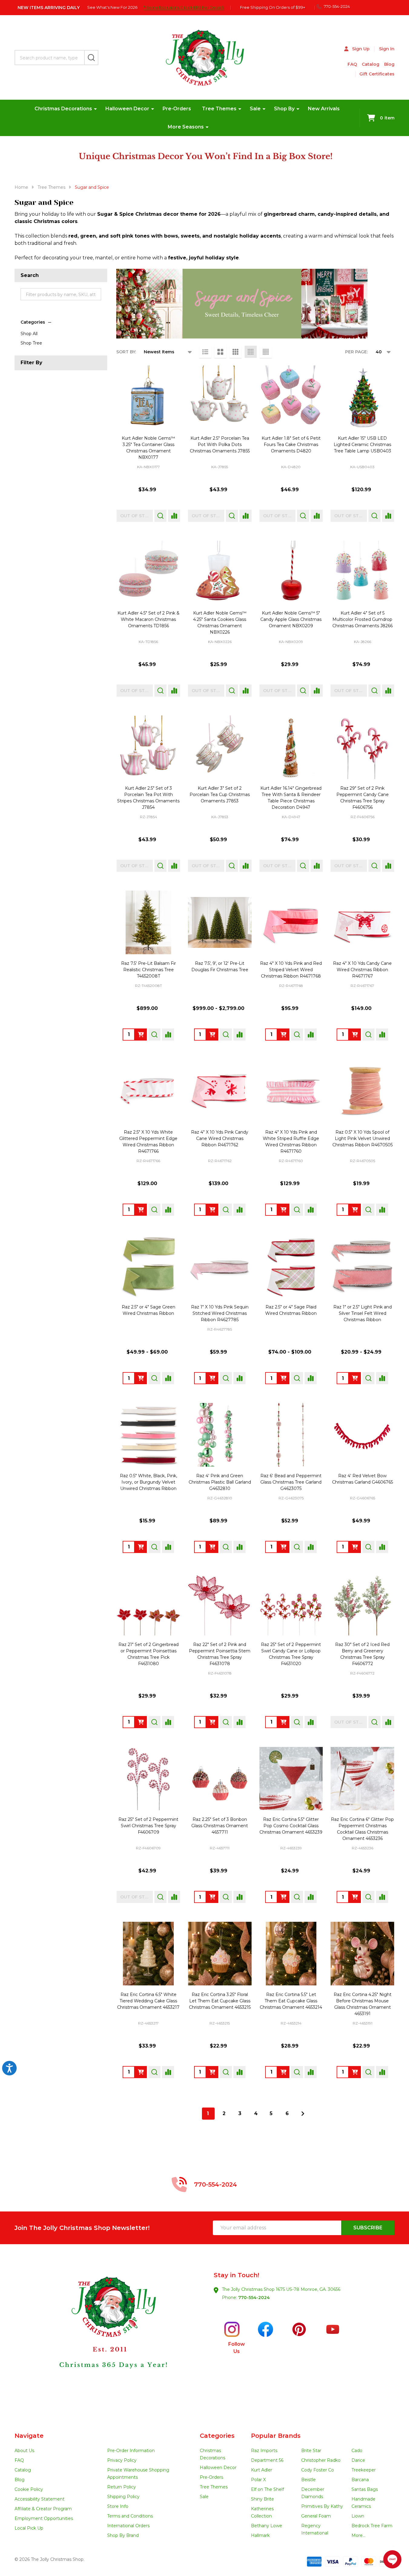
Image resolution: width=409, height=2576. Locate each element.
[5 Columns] (266, 352)
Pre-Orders (177, 109)
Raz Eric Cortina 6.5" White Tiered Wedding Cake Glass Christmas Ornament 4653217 (148, 2001)
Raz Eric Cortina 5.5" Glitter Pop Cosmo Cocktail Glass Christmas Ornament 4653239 (291, 1826)
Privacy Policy (122, 2460)
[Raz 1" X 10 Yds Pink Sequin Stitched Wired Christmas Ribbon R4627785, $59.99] (220, 1266)
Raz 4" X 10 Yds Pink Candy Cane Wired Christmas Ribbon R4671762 (220, 1138)
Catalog (371, 64)
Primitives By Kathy (322, 2506)
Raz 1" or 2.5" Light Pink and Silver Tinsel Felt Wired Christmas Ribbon (363, 1313)
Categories (33, 322)
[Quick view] (160, 516)
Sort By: (126, 352)
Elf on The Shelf (267, 2489)
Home (21, 187)
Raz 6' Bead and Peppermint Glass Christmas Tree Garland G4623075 (291, 1482)
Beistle (308, 2480)
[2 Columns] (220, 352)
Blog (389, 64)
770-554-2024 (254, 2298)
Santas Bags (365, 2489)
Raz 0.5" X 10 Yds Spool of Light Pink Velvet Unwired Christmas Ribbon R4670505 (363, 1138)
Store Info (118, 2506)
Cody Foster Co (318, 2470)
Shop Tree (31, 343)
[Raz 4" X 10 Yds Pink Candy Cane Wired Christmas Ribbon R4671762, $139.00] (220, 1091)
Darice (358, 2460)
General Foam (316, 2516)
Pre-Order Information (131, 2451)
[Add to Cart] (141, 1035)
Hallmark (260, 2535)
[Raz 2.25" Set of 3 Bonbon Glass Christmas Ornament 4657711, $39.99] (220, 1779)
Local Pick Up (29, 2528)
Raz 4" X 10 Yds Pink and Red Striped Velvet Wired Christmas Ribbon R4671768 (291, 970)
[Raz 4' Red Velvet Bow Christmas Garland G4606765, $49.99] (362, 1435)
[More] (95, 109)
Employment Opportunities (44, 2518)
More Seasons (186, 127)
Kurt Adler (262, 2470)
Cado (357, 2451)
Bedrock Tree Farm (372, 2526)
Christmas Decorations (63, 109)
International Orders (128, 2526)
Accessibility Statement (40, 2499)
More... (358, 2535)
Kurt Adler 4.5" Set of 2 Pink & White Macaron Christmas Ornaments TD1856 (148, 619)
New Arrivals (324, 109)
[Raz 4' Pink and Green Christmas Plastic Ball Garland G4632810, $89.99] (220, 1435)
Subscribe (368, 2228)
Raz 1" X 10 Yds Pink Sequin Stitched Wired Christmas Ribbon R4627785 (220, 1313)
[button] (110, 2338)
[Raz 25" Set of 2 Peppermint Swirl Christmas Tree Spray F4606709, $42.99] (148, 1779)
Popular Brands (276, 2436)
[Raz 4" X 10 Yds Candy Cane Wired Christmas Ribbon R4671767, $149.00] (362, 922)
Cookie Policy (29, 2489)
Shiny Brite (262, 2499)
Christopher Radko (321, 2460)
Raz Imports (264, 2451)
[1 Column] (205, 352)
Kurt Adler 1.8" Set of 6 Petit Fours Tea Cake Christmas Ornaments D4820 (291, 445)
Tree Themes (219, 109)
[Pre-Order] (283, 1035)
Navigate (29, 2436)
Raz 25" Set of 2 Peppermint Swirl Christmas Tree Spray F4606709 (148, 1826)
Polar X (258, 2480)
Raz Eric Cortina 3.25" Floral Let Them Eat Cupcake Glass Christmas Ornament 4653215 (220, 2001)
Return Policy (122, 2487)
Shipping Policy (123, 2497)
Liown (358, 2516)
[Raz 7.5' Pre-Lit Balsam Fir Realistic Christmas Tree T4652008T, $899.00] (148, 922)
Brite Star (311, 2451)
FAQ (352, 64)
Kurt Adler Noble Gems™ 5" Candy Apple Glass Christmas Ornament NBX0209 (291, 619)
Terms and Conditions (130, 2516)
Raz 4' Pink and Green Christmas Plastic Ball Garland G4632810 (220, 1482)
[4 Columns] (251, 352)
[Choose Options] (212, 1035)
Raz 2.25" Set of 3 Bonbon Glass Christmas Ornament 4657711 (220, 1826)
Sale (255, 109)
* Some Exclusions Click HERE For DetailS (184, 7)
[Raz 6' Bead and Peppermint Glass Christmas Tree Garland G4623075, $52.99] (291, 1435)
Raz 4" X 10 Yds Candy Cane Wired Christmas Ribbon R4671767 (362, 970)
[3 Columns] (236, 352)
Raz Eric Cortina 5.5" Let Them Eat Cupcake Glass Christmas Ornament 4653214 (291, 2001)
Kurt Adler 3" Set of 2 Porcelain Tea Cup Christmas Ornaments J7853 (220, 795)
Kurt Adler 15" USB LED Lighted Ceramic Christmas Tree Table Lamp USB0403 (362, 445)
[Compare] (174, 516)
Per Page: (356, 352)
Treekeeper (364, 2470)
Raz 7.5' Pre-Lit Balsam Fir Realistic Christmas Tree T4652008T (148, 970)
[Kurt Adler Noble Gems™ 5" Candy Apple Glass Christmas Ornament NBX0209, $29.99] (291, 572)
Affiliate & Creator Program (43, 2509)
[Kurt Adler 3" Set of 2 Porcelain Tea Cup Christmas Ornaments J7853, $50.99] (220, 747)
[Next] (303, 2114)
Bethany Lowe (267, 2526)
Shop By (284, 109)
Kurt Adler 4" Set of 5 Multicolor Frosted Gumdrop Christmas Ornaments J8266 (363, 619)
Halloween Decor (127, 109)
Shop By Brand (123, 2535)
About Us (24, 2451)
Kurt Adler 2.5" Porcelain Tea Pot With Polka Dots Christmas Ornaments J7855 (220, 445)
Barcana (360, 2480)
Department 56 (267, 2460)
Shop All (29, 334)
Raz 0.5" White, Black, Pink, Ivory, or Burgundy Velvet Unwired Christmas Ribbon (148, 1482)
